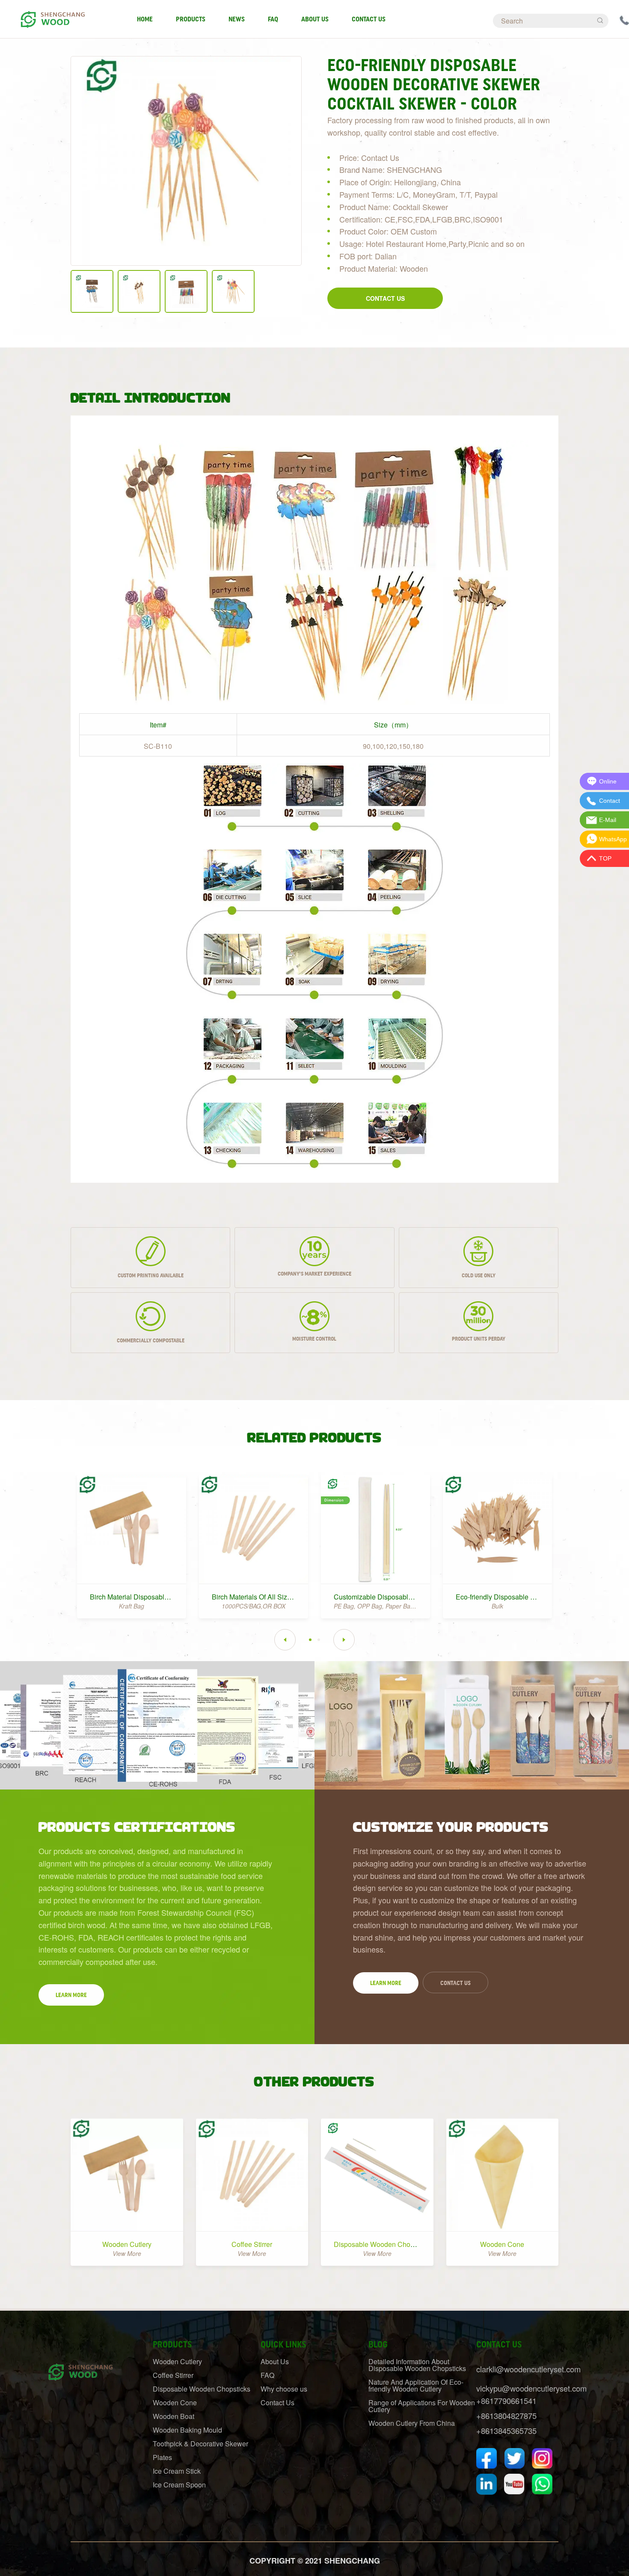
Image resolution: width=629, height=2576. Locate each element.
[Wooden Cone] (503, 2175)
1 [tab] (310, 1640)
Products (191, 19)
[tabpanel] (132, 1542)
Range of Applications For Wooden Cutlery (422, 2406)
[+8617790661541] (624, 19)
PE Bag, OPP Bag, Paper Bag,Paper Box (389, 1606)
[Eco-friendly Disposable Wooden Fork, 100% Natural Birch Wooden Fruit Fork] (497, 1529)
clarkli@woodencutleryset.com (528, 2369)
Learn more (71, 1995)
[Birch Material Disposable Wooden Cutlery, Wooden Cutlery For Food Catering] (132, 1529)
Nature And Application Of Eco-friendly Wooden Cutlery (416, 2385)
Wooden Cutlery (127, 2244)
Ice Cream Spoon (179, 2485)
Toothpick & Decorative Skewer (200, 2444)
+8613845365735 (506, 2431)
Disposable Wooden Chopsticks (383, 2244)
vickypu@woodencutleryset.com (531, 2388)
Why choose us (284, 2389)
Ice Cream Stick (177, 2471)
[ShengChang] (52, 15)
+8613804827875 (506, 2416)
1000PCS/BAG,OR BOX (254, 1606)
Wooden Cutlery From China (412, 2423)
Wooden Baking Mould (187, 2430)
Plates (162, 2457)
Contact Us (369, 19)
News (237, 19)
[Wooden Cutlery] (127, 2175)
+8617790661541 (506, 2401)
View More (127, 2253)
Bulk (497, 1606)
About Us (315, 19)
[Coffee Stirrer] (252, 2175)
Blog (378, 2345)
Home (145, 19)
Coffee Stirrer (252, 2244)
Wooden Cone (502, 2244)
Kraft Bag (132, 1606)
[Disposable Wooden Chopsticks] (377, 2175)
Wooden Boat (174, 2416)
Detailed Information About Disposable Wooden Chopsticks (417, 2365)
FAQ (273, 19)
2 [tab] (319, 1640)
